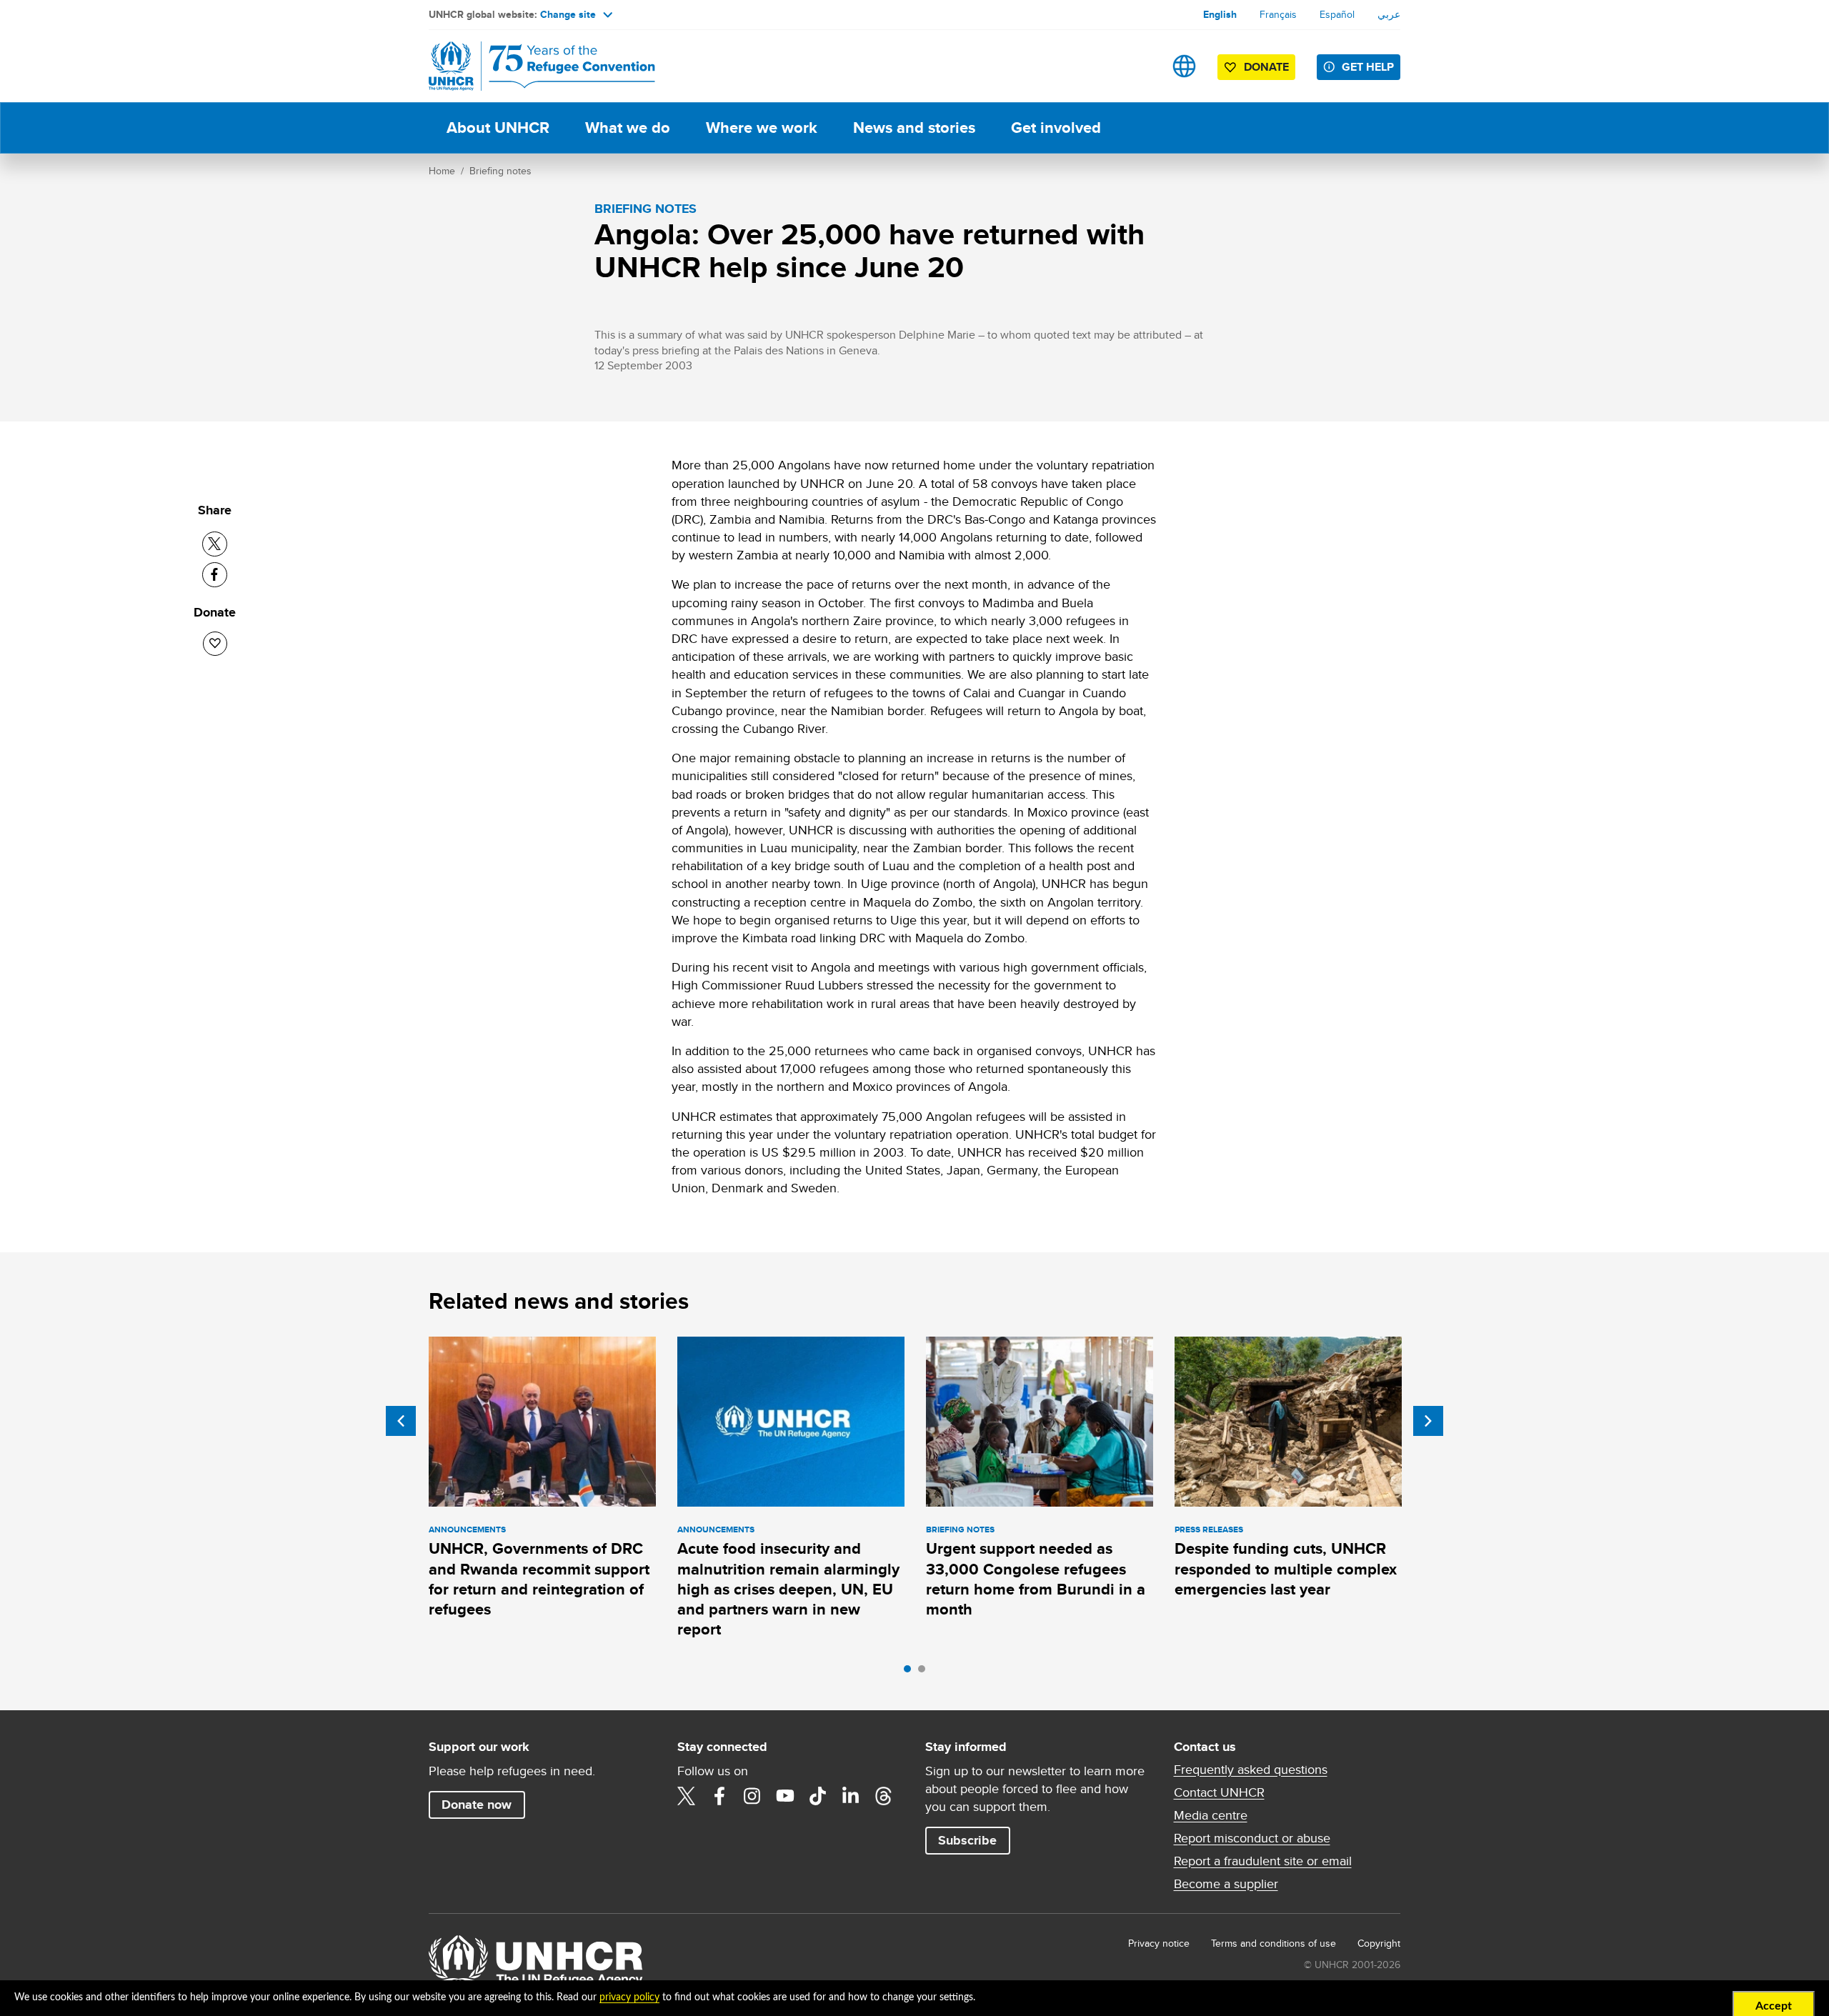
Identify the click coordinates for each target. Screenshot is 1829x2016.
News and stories (914, 128)
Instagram (752, 1796)
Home (442, 171)
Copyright (1379, 1943)
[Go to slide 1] (911, 1672)
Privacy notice (1159, 1943)
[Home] (529, 66)
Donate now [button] (477, 1805)
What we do (628, 128)
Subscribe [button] (967, 1840)
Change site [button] (568, 14)
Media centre (1211, 1815)
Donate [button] (1266, 67)
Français (1278, 14)
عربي (1389, 14)
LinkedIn (851, 1796)
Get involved (1056, 128)
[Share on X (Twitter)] (215, 544)
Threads (884, 1796)
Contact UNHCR (1219, 1792)
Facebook (719, 1796)
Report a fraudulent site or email (1263, 1861)
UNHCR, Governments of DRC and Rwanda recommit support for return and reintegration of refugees (539, 1579)
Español (1337, 14)
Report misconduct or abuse (1252, 1838)
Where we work (762, 128)
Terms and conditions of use (1274, 1943)
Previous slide (401, 1421)
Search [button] (1139, 66)
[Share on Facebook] (215, 575)
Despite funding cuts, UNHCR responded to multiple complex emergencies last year (1286, 1569)
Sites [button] (1184, 66)
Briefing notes (500, 171)
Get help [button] (1368, 67)
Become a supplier (1226, 1884)
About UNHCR (498, 128)
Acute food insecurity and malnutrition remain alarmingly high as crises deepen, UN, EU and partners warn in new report (788, 1589)
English (1220, 14)
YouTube (785, 1796)
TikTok (818, 1796)
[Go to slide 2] (925, 1672)
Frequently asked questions (1251, 1770)
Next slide (1428, 1421)
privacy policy (629, 1997)
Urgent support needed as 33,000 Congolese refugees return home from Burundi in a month (1036, 1579)
